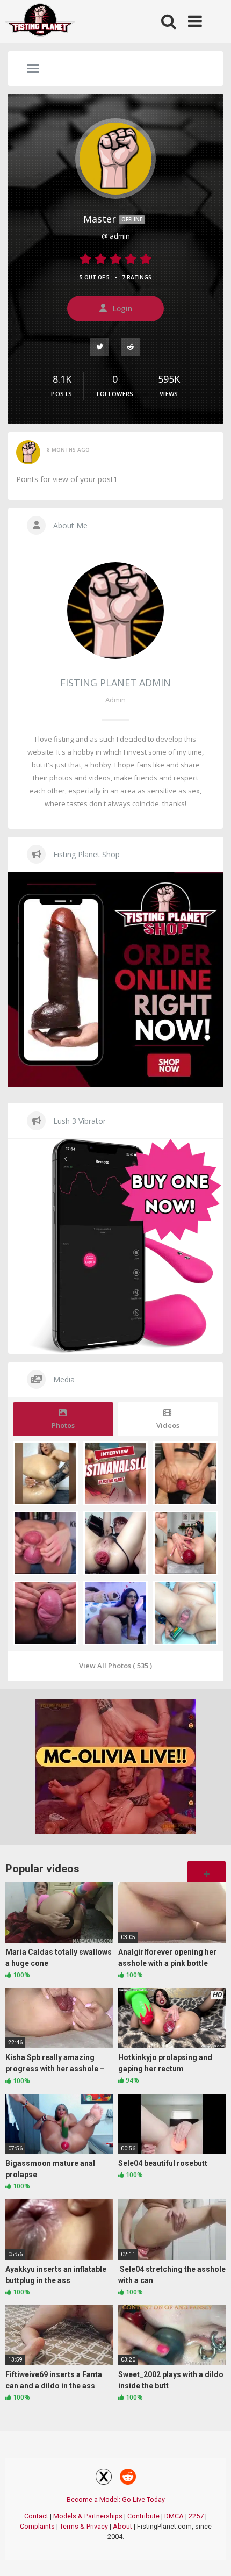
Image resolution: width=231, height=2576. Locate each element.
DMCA (174, 2516)
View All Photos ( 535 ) (115, 1666)
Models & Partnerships (88, 2516)
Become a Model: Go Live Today (116, 2499)
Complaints (37, 2526)
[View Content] (40, 22)
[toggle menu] (33, 69)
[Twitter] (100, 346)
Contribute (143, 2516)
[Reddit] (131, 346)
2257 (196, 2516)
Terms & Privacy (84, 2526)
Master (113, 219)
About (122, 2526)
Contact (36, 2516)
